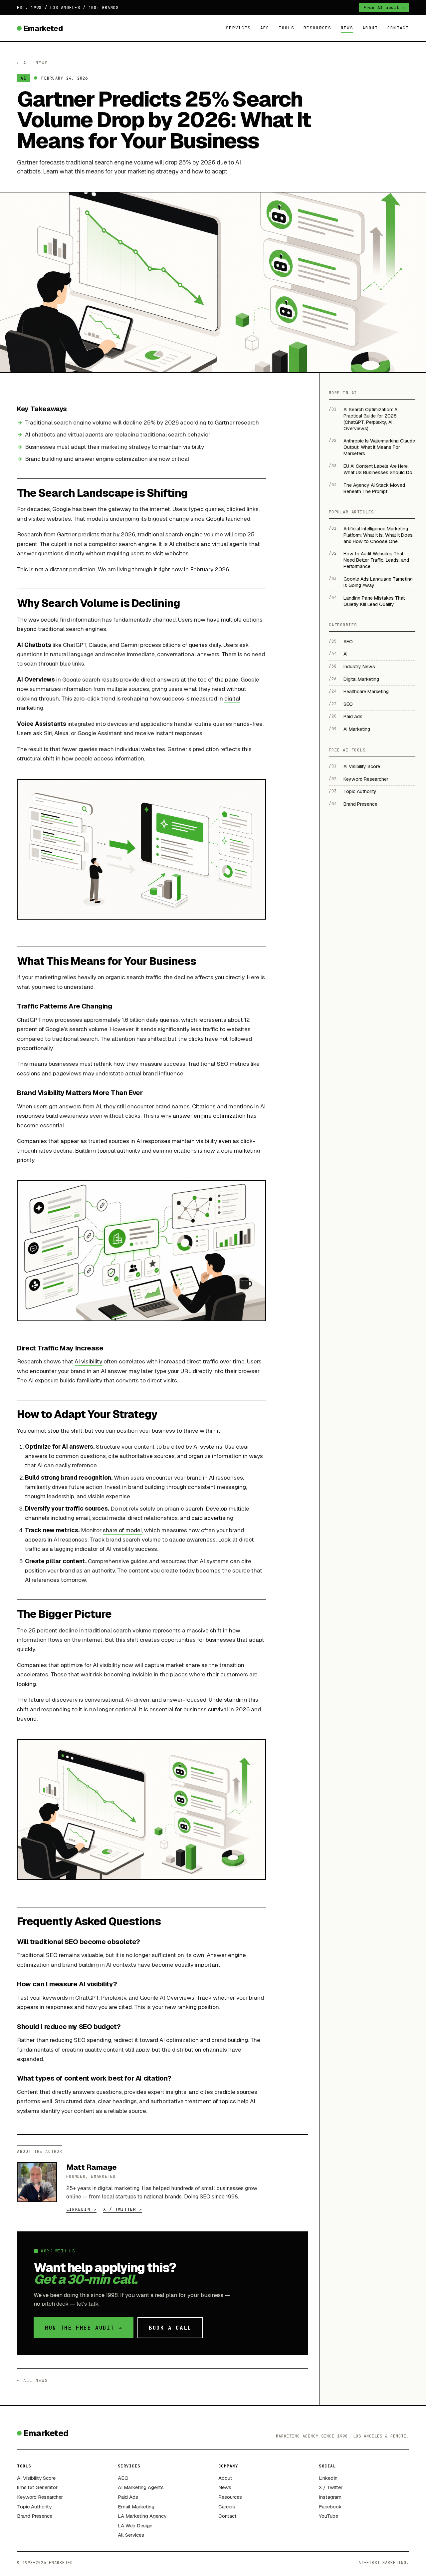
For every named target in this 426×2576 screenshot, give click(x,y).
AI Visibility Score (36, 2478)
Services (238, 28)
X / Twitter (331, 2487)
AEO (265, 28)
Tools (286, 28)
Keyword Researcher (40, 2497)
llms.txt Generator (37, 2487)
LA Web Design (135, 2526)
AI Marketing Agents (141, 2487)
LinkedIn (328, 2478)
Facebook (330, 2507)
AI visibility (88, 1361)
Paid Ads (128, 2497)
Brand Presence (35, 2516)
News (347, 28)
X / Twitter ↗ (123, 2209)
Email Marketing (136, 2507)
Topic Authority (34, 2507)
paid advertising (212, 1518)
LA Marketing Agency (142, 2516)
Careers (227, 2507)
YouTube (328, 2516)
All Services (131, 2535)
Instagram (330, 2497)
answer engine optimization (111, 459)
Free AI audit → (384, 7)
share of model (122, 1530)
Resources (318, 28)
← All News (32, 63)
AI (23, 78)
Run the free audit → (84, 2328)
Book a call (170, 2328)
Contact (398, 28)
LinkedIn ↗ (81, 2209)
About (370, 28)
